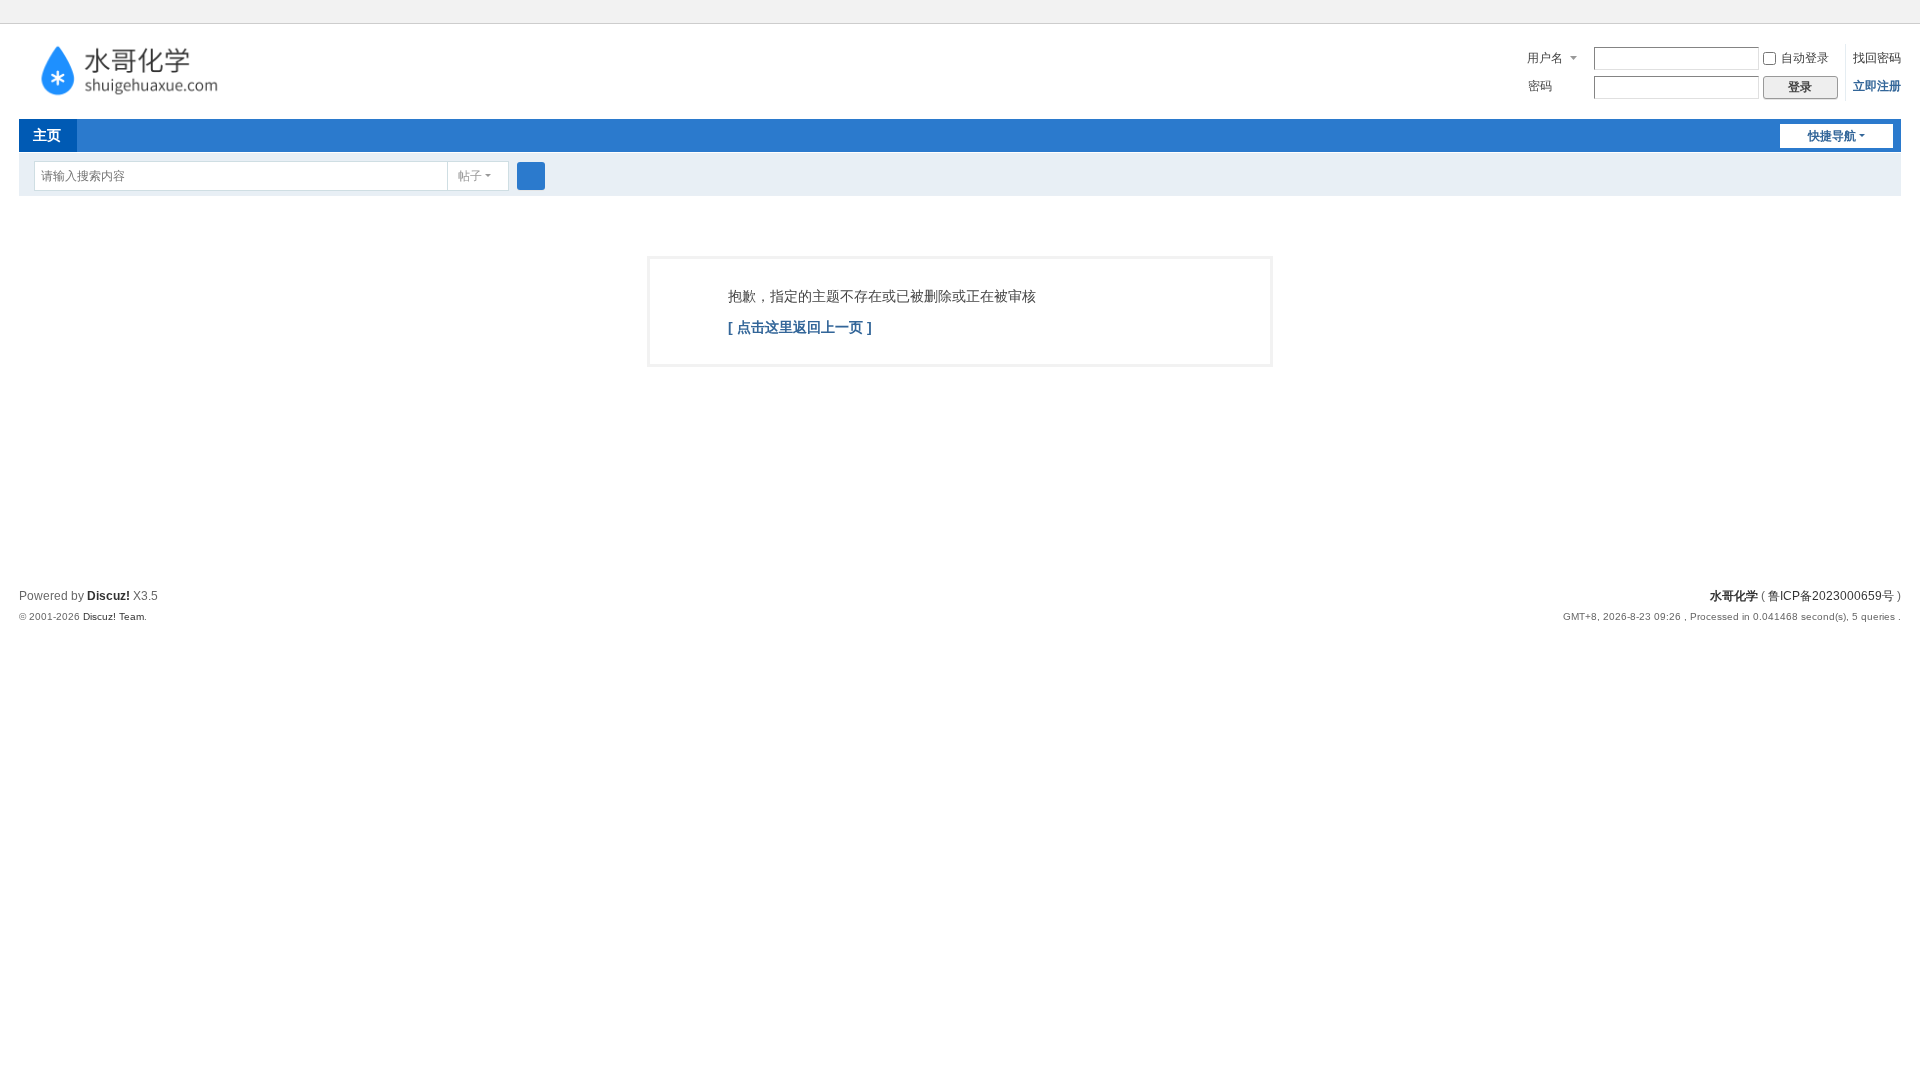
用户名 (1545, 58)
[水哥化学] (129, 70)
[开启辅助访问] (1873, 14)
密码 (1540, 86)
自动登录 (1805, 58)
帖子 (470, 176)
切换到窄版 (1892, 22)
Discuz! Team (113, 616)
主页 (47, 135)
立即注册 (1877, 86)
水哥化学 (1734, 596)
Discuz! (108, 596)
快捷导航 (1832, 136)
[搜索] (531, 176)
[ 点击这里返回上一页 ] (800, 327)
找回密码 (1877, 58)
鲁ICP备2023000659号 (1831, 596)
